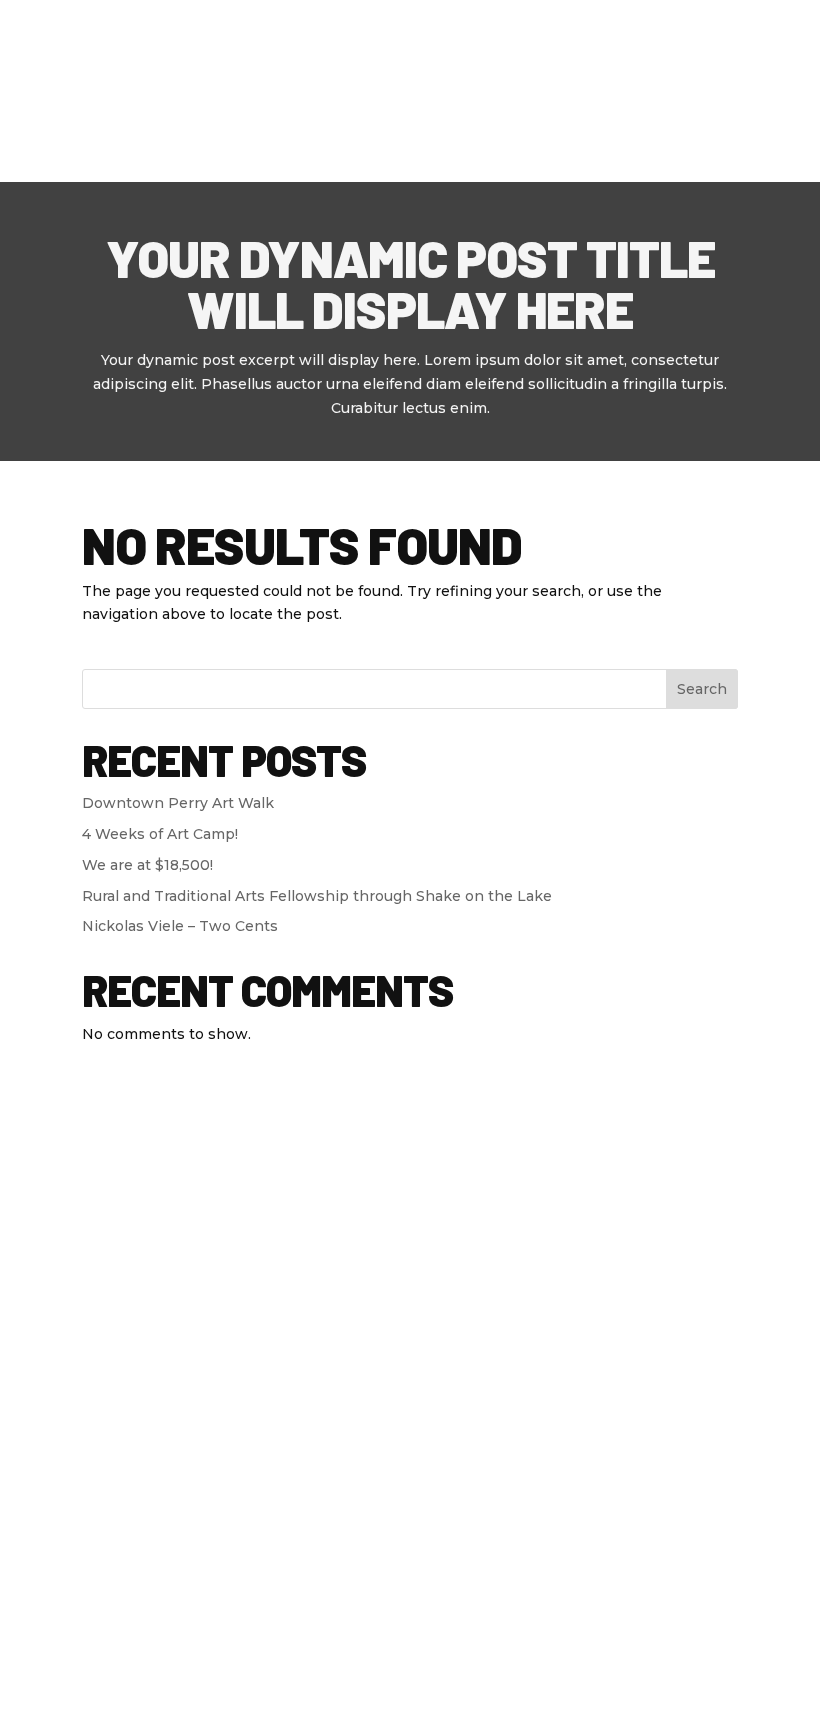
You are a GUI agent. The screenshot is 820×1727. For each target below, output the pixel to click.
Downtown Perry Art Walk (178, 803)
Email (457, 1479)
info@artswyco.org (500, 1362)
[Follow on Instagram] (162, 1265)
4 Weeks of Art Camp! (160, 834)
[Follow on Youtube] (70, 1265)
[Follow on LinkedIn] (116, 1265)
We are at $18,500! (147, 865)
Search (702, 689)
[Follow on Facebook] (24, 1265)
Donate (417, 33)
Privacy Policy (94, 1704)
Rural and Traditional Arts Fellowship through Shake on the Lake (317, 896)
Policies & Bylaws (230, 1704)
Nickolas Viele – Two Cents (180, 926)
